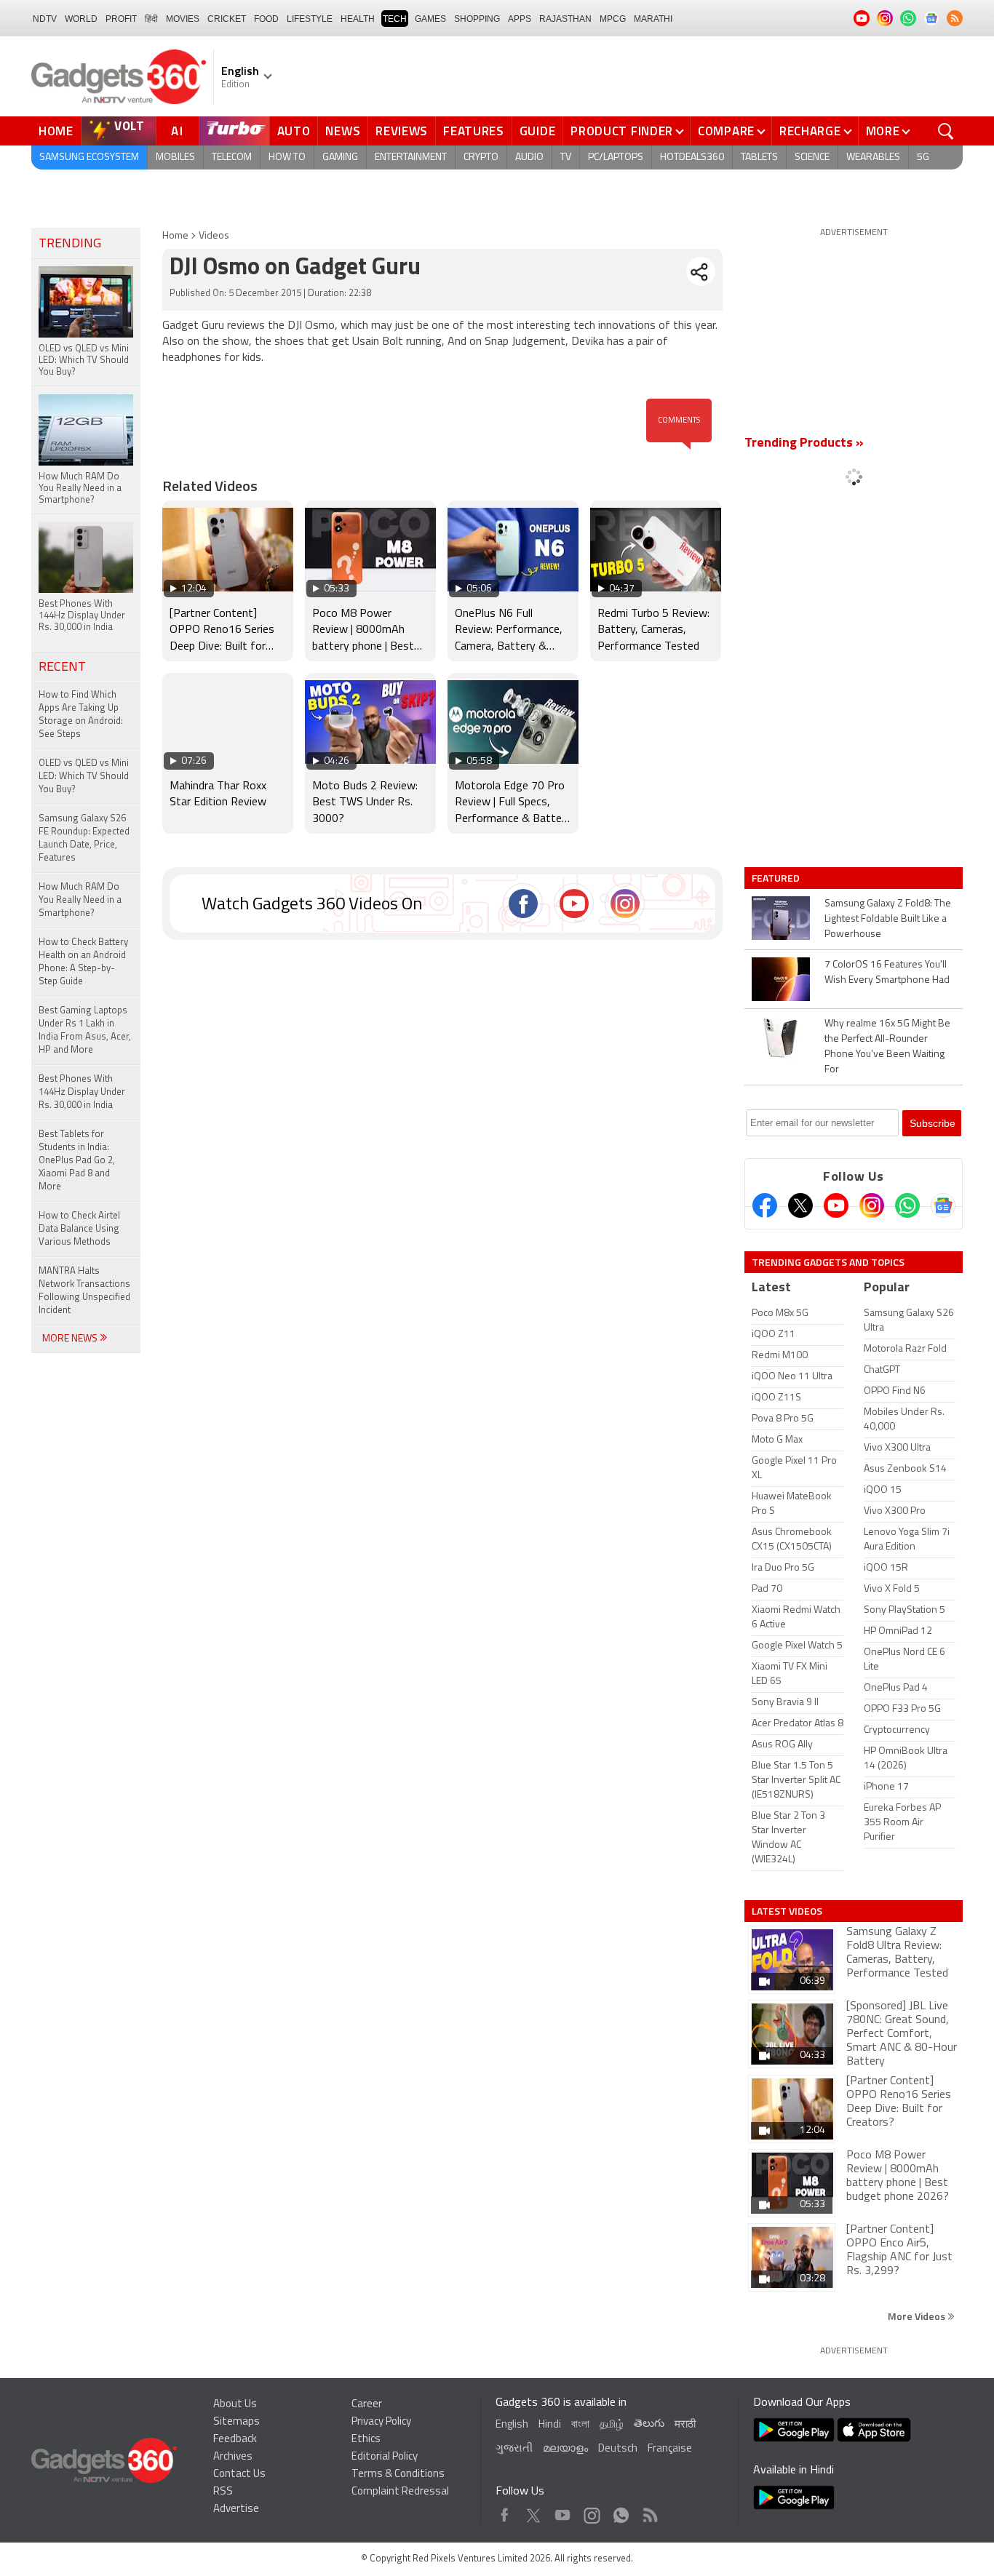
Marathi (653, 19)
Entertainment (411, 157)
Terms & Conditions (398, 2475)
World (81, 19)
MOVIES (183, 19)
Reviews (402, 131)
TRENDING (70, 244)
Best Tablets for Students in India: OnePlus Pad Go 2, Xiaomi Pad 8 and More (77, 1161)
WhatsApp (621, 2512)
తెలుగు (649, 2424)
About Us (235, 2405)
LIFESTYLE (310, 19)
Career (367, 2405)
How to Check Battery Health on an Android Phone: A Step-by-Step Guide (83, 962)
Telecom (232, 157)
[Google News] (943, 1205)
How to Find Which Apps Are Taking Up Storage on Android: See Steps (81, 715)
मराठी (685, 2425)
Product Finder (622, 131)
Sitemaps (236, 2422)
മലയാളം (565, 2449)
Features (474, 131)
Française (670, 2449)
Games (430, 19)
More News (71, 1339)
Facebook (505, 2512)
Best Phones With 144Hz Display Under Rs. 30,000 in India (82, 1092)
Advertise (236, 2509)
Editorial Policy (385, 2457)
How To (287, 157)
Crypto (481, 157)
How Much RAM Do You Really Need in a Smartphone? (80, 900)
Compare (726, 131)
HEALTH (358, 19)
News (343, 131)
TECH (395, 19)
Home (56, 131)
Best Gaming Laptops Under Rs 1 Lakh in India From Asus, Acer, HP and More (85, 1030)
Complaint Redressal (400, 2492)
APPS (520, 19)
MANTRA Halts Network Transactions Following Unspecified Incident (84, 1291)
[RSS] (955, 18)
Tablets (759, 157)
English (512, 2425)
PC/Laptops (616, 157)
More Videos (918, 2316)
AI (178, 131)
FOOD (266, 19)
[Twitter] (800, 1205)
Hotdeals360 (692, 157)
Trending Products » (804, 444)
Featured (777, 878)
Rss (649, 2512)
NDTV (45, 19)
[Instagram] (872, 1205)
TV (566, 157)
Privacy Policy (381, 2422)
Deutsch (618, 2449)
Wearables (873, 157)
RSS (223, 2492)
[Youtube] (836, 1205)
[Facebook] (765, 1205)
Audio (529, 157)
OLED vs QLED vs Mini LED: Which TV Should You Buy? (84, 777)
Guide (538, 131)
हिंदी (151, 19)
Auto (294, 131)
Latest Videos (787, 1911)
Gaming (340, 157)
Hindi (550, 2425)
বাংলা (580, 2425)
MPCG (613, 19)
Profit (121, 19)
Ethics (366, 2440)
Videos (214, 236)
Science (812, 157)
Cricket (227, 19)
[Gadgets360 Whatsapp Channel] (907, 1205)
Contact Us (239, 2475)
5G (923, 157)
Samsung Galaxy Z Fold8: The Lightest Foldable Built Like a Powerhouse (888, 919)
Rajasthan (565, 19)
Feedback (235, 2440)
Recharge (810, 131)
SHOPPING (477, 19)
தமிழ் (612, 2425)
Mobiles (175, 157)
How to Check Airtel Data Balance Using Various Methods (79, 1229)
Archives (233, 2457)
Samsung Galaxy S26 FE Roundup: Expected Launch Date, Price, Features (84, 838)
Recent (62, 668)
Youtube (563, 2512)
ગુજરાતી (514, 2449)
